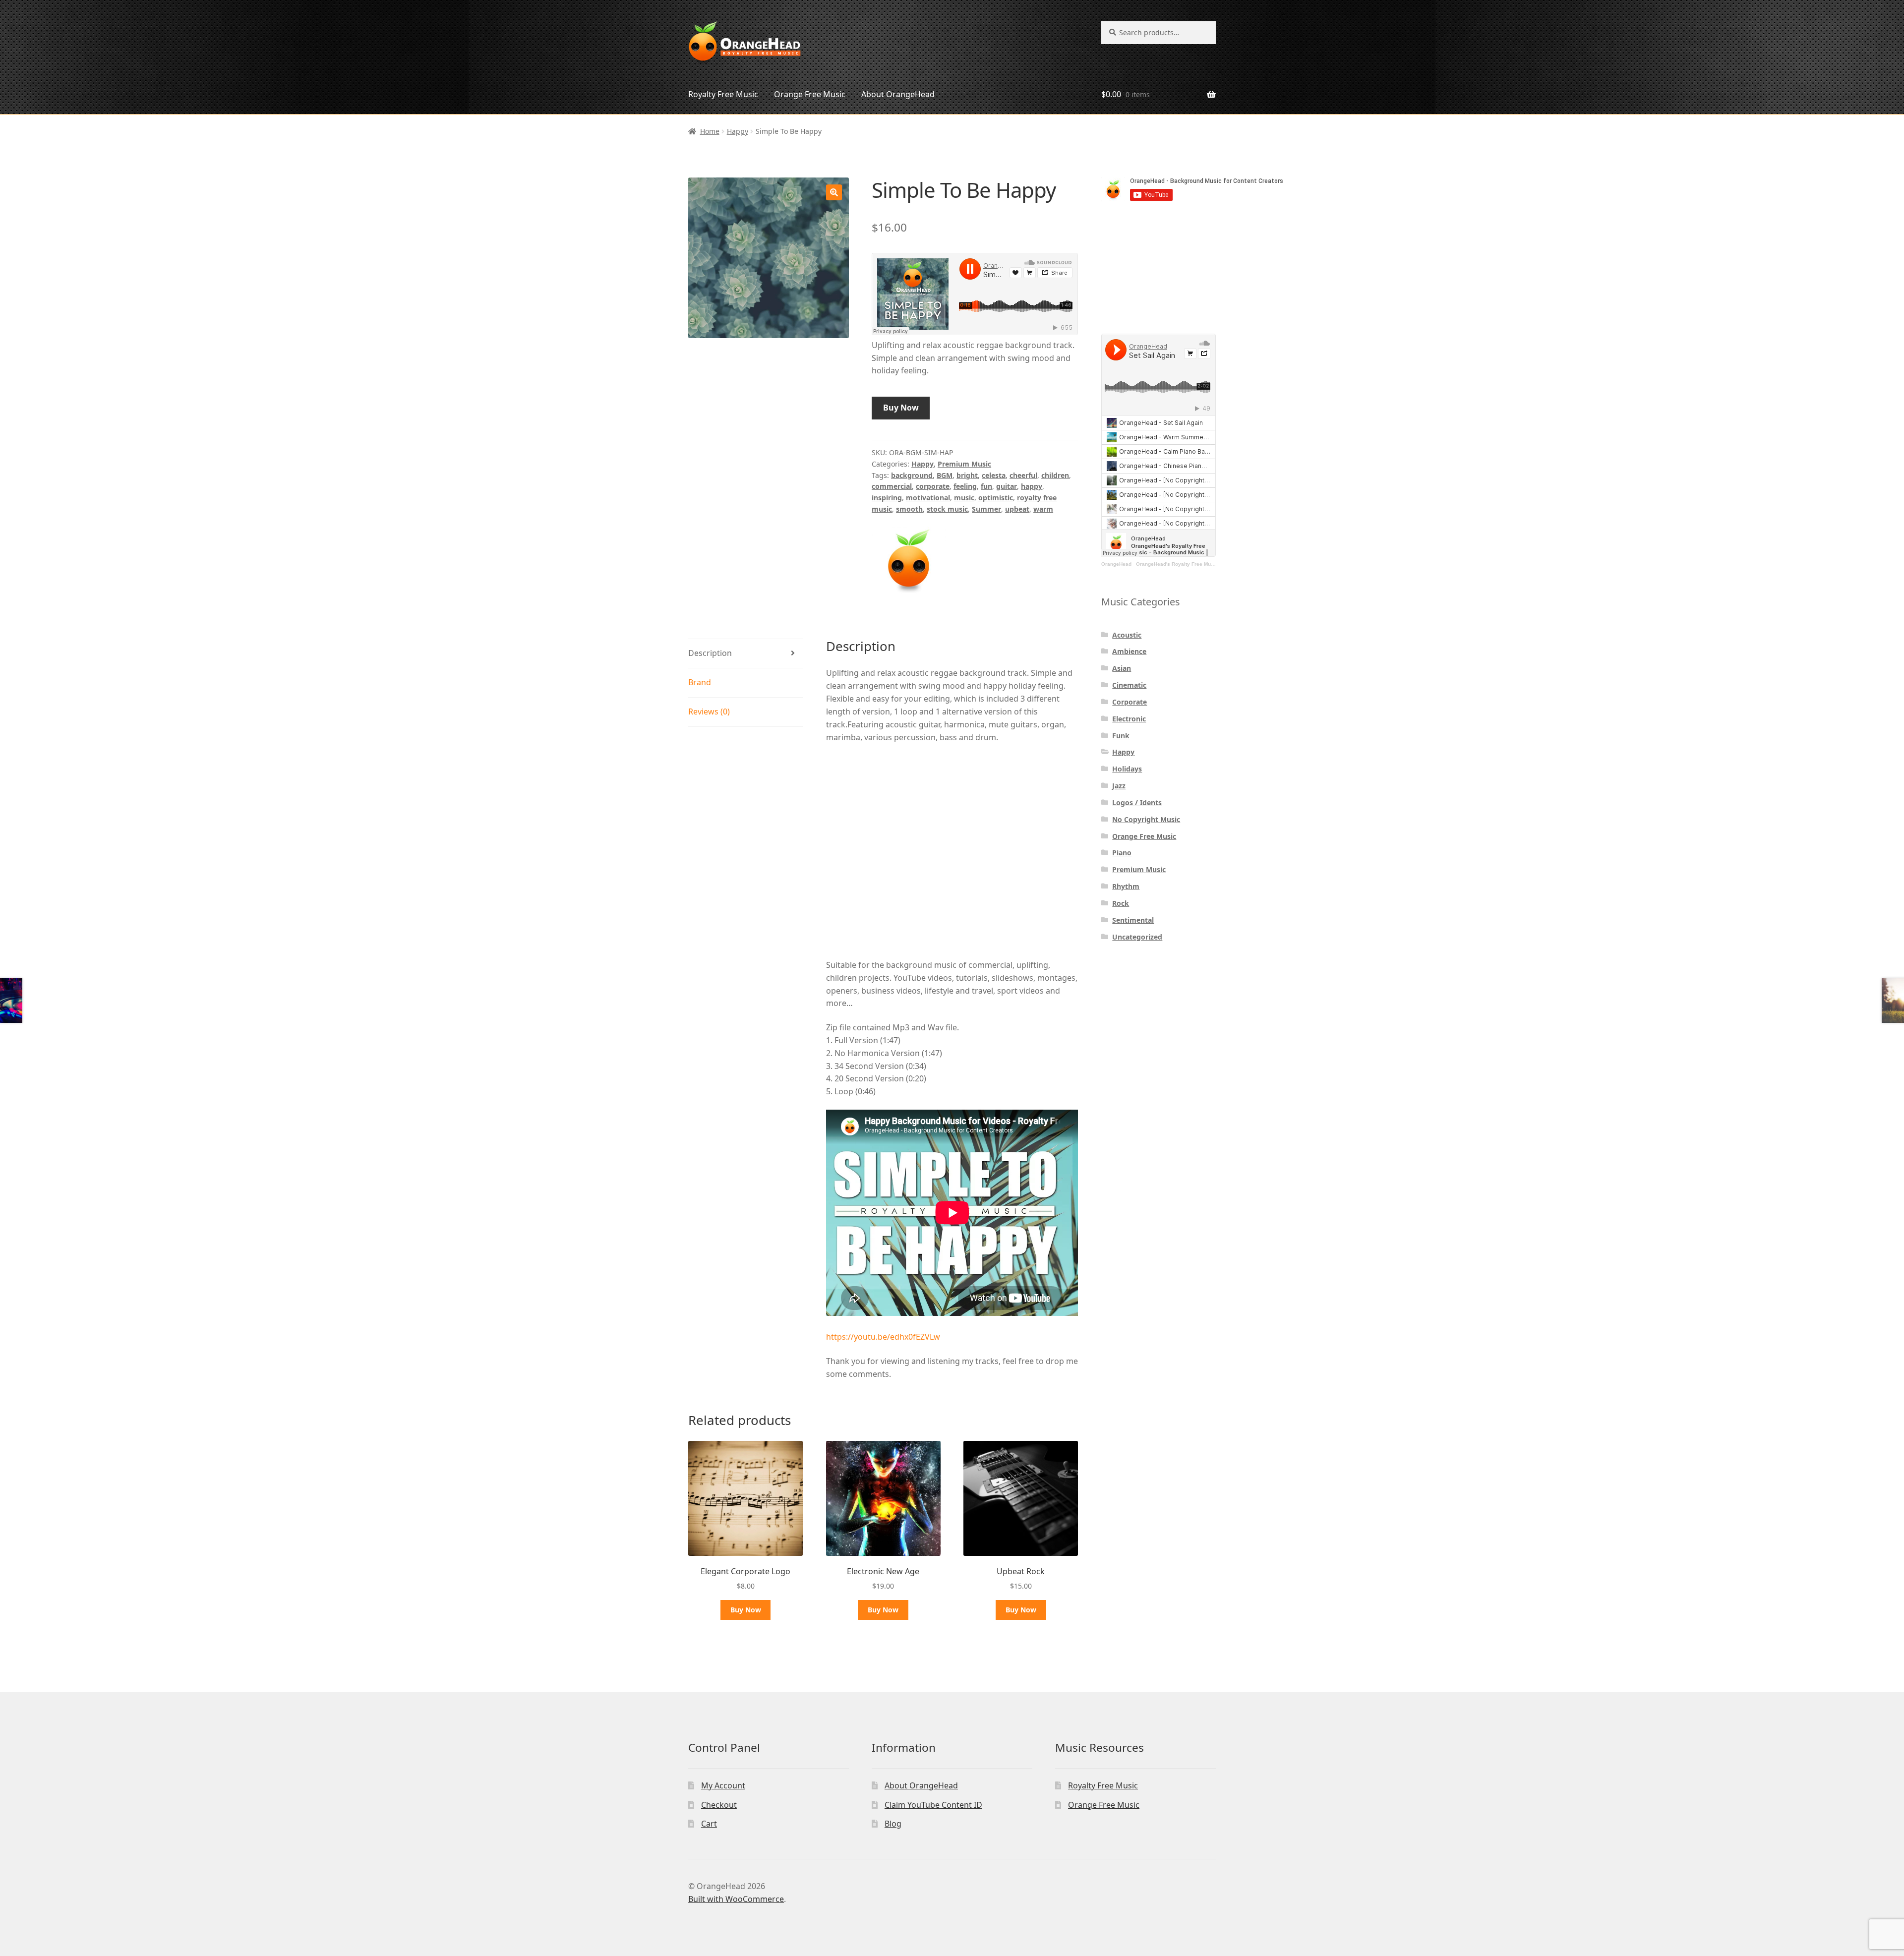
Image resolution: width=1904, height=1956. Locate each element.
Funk (1121, 736)
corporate (933, 486)
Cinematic (1129, 685)
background (912, 475)
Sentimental (1133, 920)
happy (1032, 486)
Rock (1121, 903)
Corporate (1130, 702)
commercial (892, 486)
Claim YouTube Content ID (933, 1805)
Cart (709, 1824)
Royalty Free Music (723, 94)
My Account (723, 1785)
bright (967, 475)
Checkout (719, 1805)
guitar (1007, 486)
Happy (738, 131)
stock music (947, 509)
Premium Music (964, 464)
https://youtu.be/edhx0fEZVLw (883, 1337)
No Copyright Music (1146, 819)
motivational (928, 498)
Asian (1122, 668)
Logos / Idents (1137, 802)
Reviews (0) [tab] (709, 711)
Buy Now (901, 408)
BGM (945, 475)
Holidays (1127, 769)
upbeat (1017, 509)
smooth (909, 509)
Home (710, 131)
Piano (1122, 853)
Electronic (1129, 719)
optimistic (996, 498)
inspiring (887, 498)
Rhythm (1126, 886)
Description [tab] (710, 653)
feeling (965, 486)
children (1055, 475)
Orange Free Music (810, 94)
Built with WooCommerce (736, 1899)
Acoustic (1127, 635)
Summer (986, 509)
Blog (893, 1824)
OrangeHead (1116, 564)
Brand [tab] (700, 682)
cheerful (1023, 475)
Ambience (1129, 651)
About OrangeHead (898, 94)
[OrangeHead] (909, 560)
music (964, 498)
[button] (834, 192)
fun (986, 486)
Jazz (1119, 786)
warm (1043, 509)
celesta (994, 475)
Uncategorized (1137, 937)
